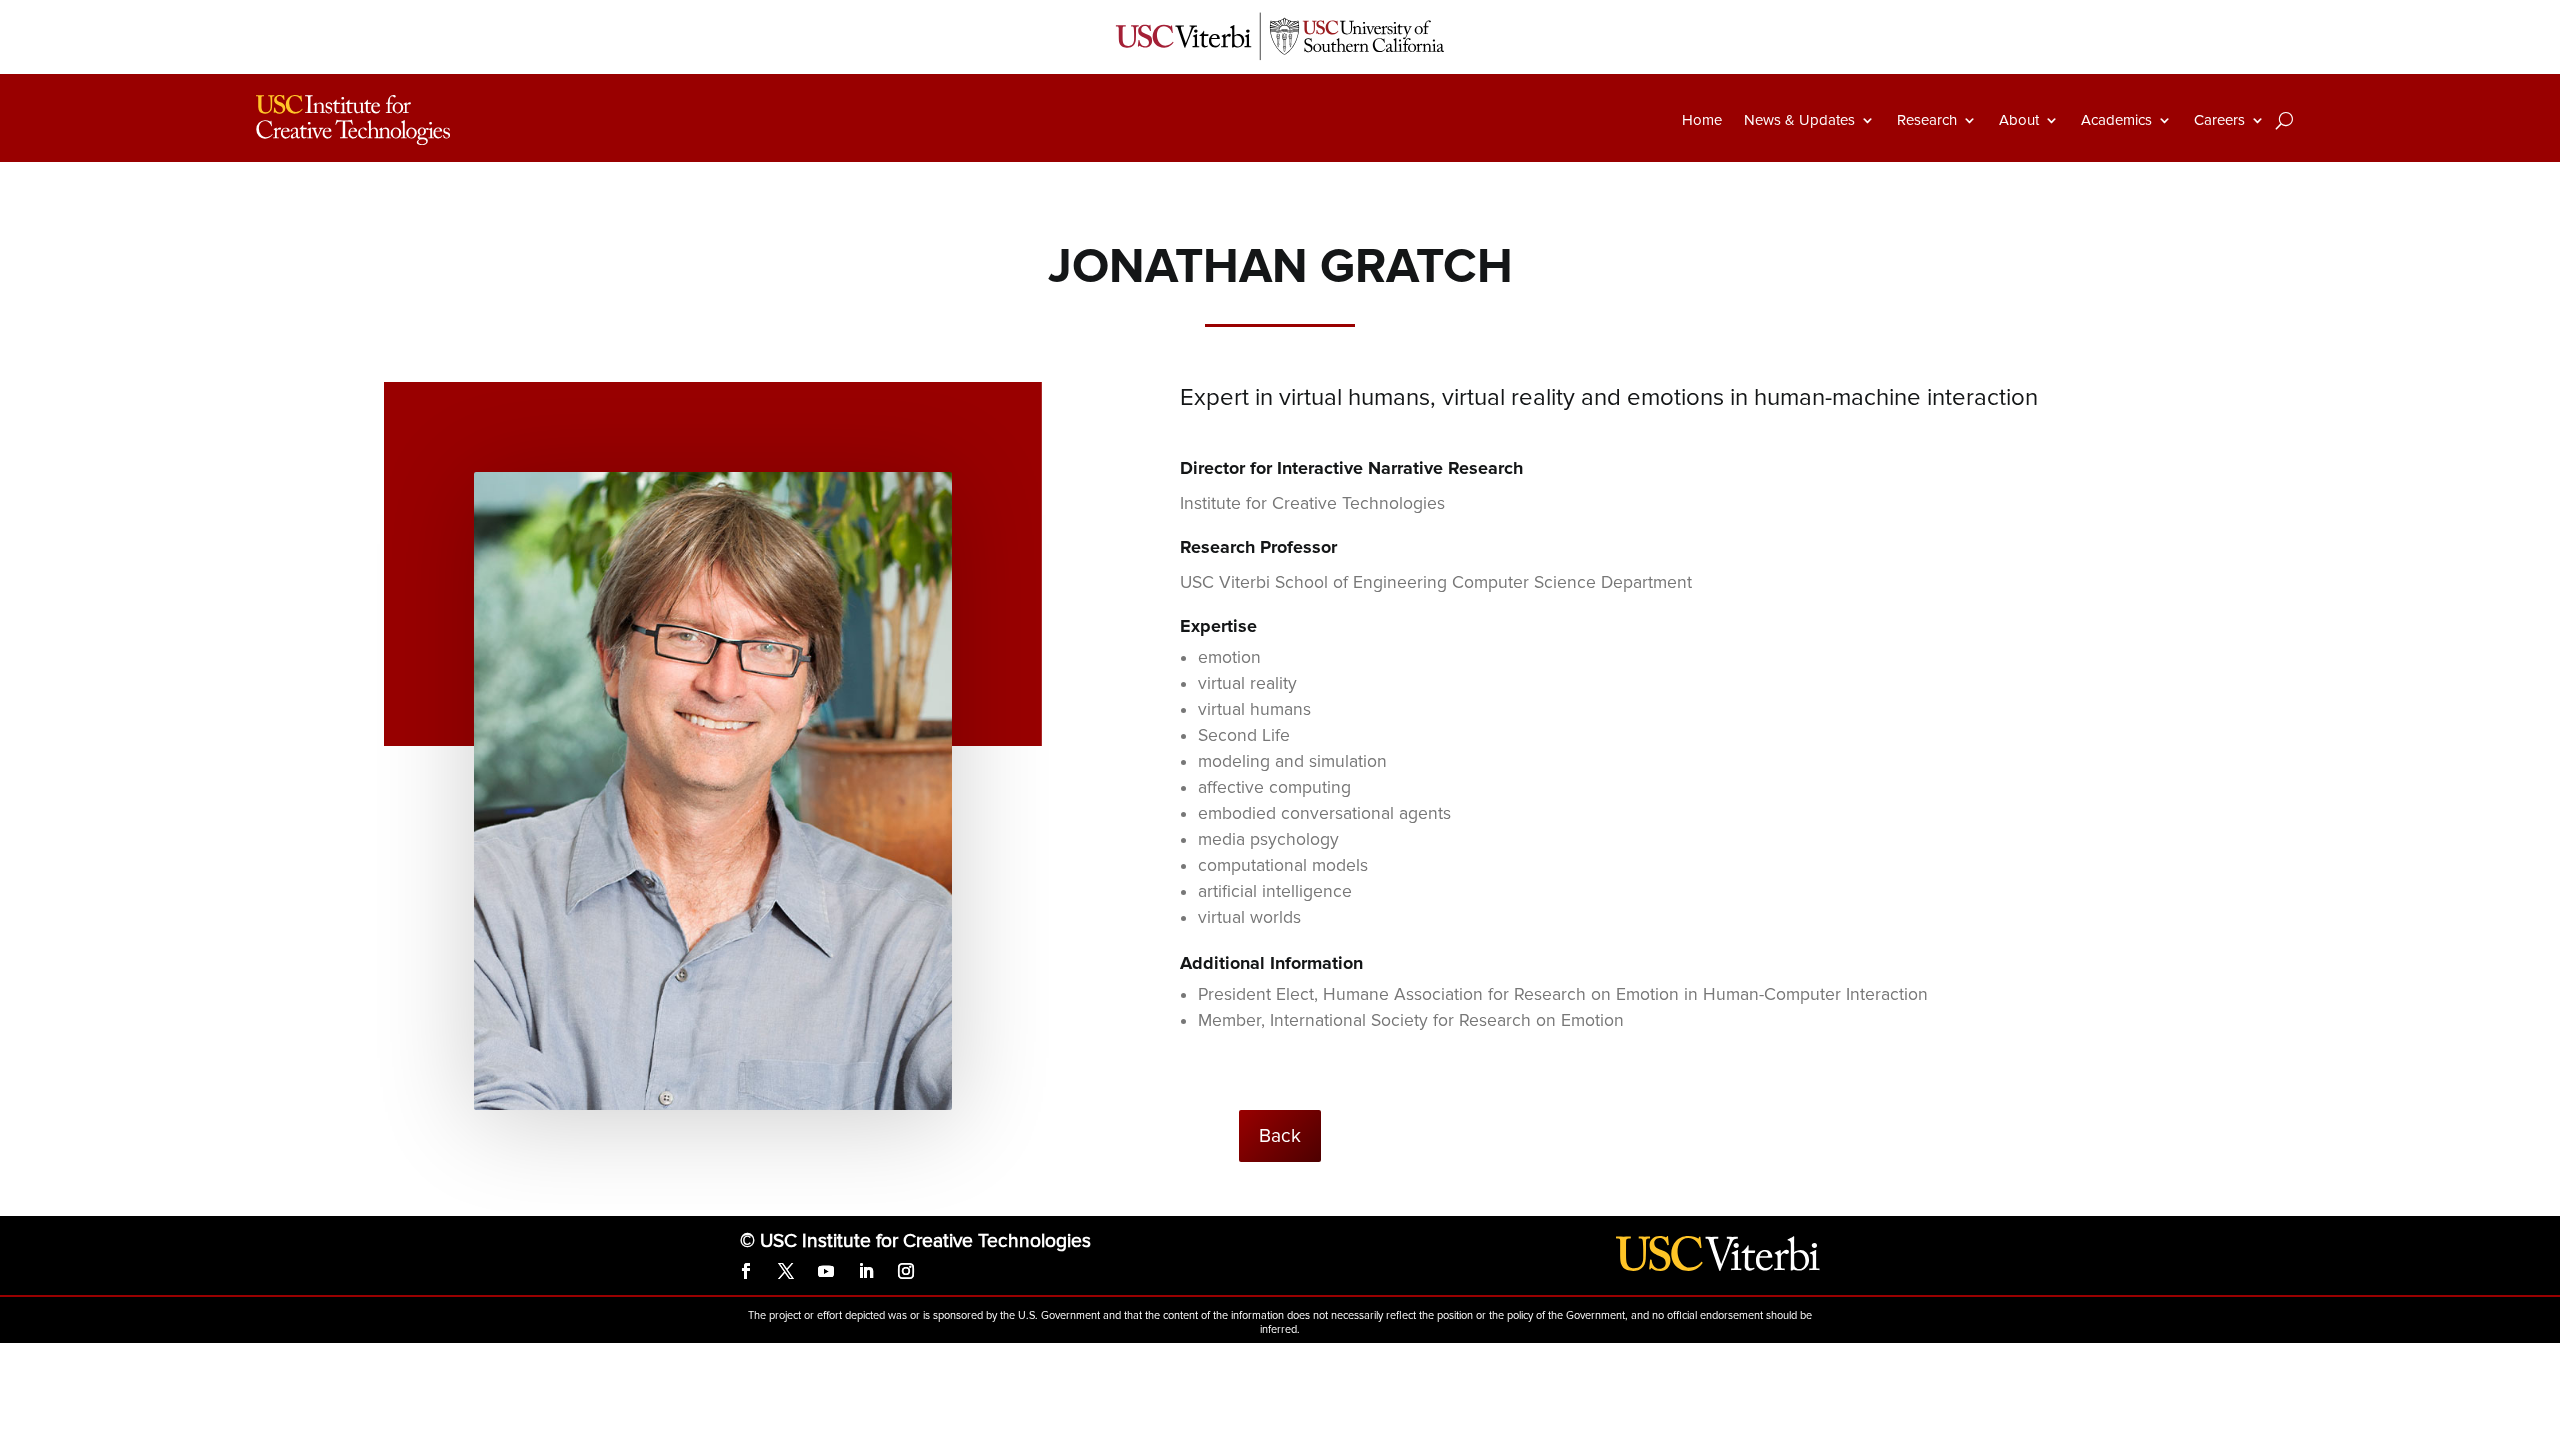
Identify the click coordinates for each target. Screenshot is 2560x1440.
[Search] (2284, 120)
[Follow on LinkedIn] (866, 1271)
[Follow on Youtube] (826, 1271)
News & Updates (1799, 120)
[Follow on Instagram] (906, 1271)
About (2019, 120)
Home (1702, 120)
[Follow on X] (786, 1271)
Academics (2116, 120)
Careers (2219, 120)
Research (1927, 120)
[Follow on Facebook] (746, 1271)
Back (1280, 1136)
